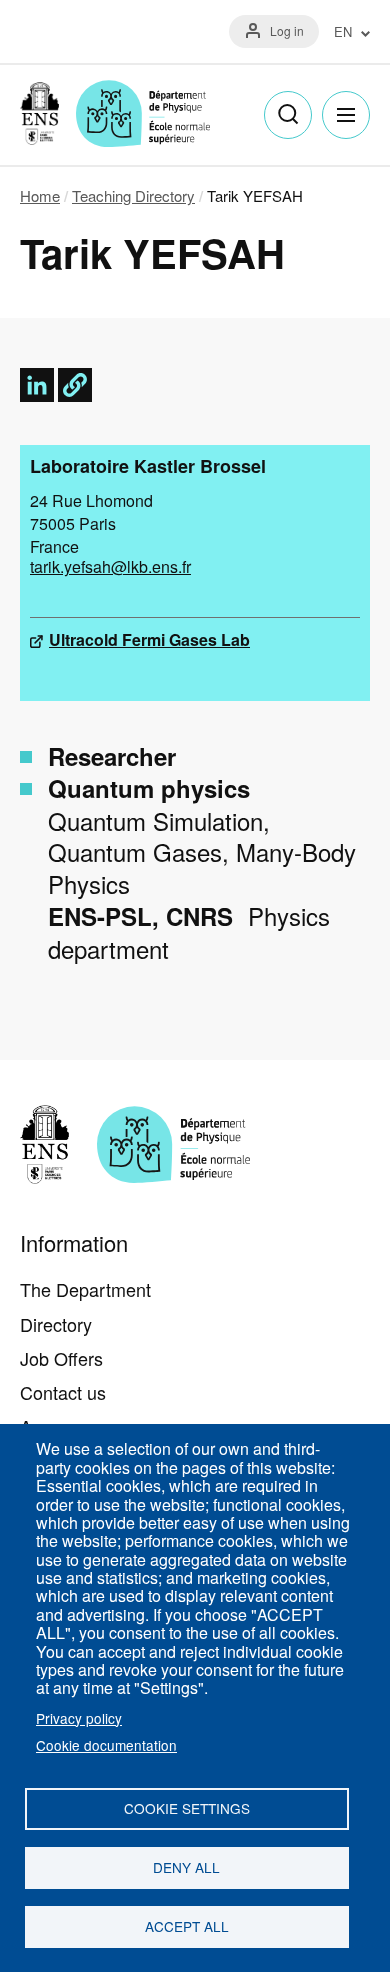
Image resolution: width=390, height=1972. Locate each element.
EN (343, 32)
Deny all (186, 1867)
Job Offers (61, 1358)
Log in (287, 30)
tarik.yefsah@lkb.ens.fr (110, 566)
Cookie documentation (106, 1745)
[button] (75, 385)
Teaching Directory (133, 195)
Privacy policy (79, 1718)
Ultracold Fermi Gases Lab (149, 639)
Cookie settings (187, 1808)
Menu (346, 115)
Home (40, 195)
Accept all (187, 1926)
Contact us (63, 1392)
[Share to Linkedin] (37, 385)
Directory (56, 1324)
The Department (85, 1289)
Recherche (288, 115)
